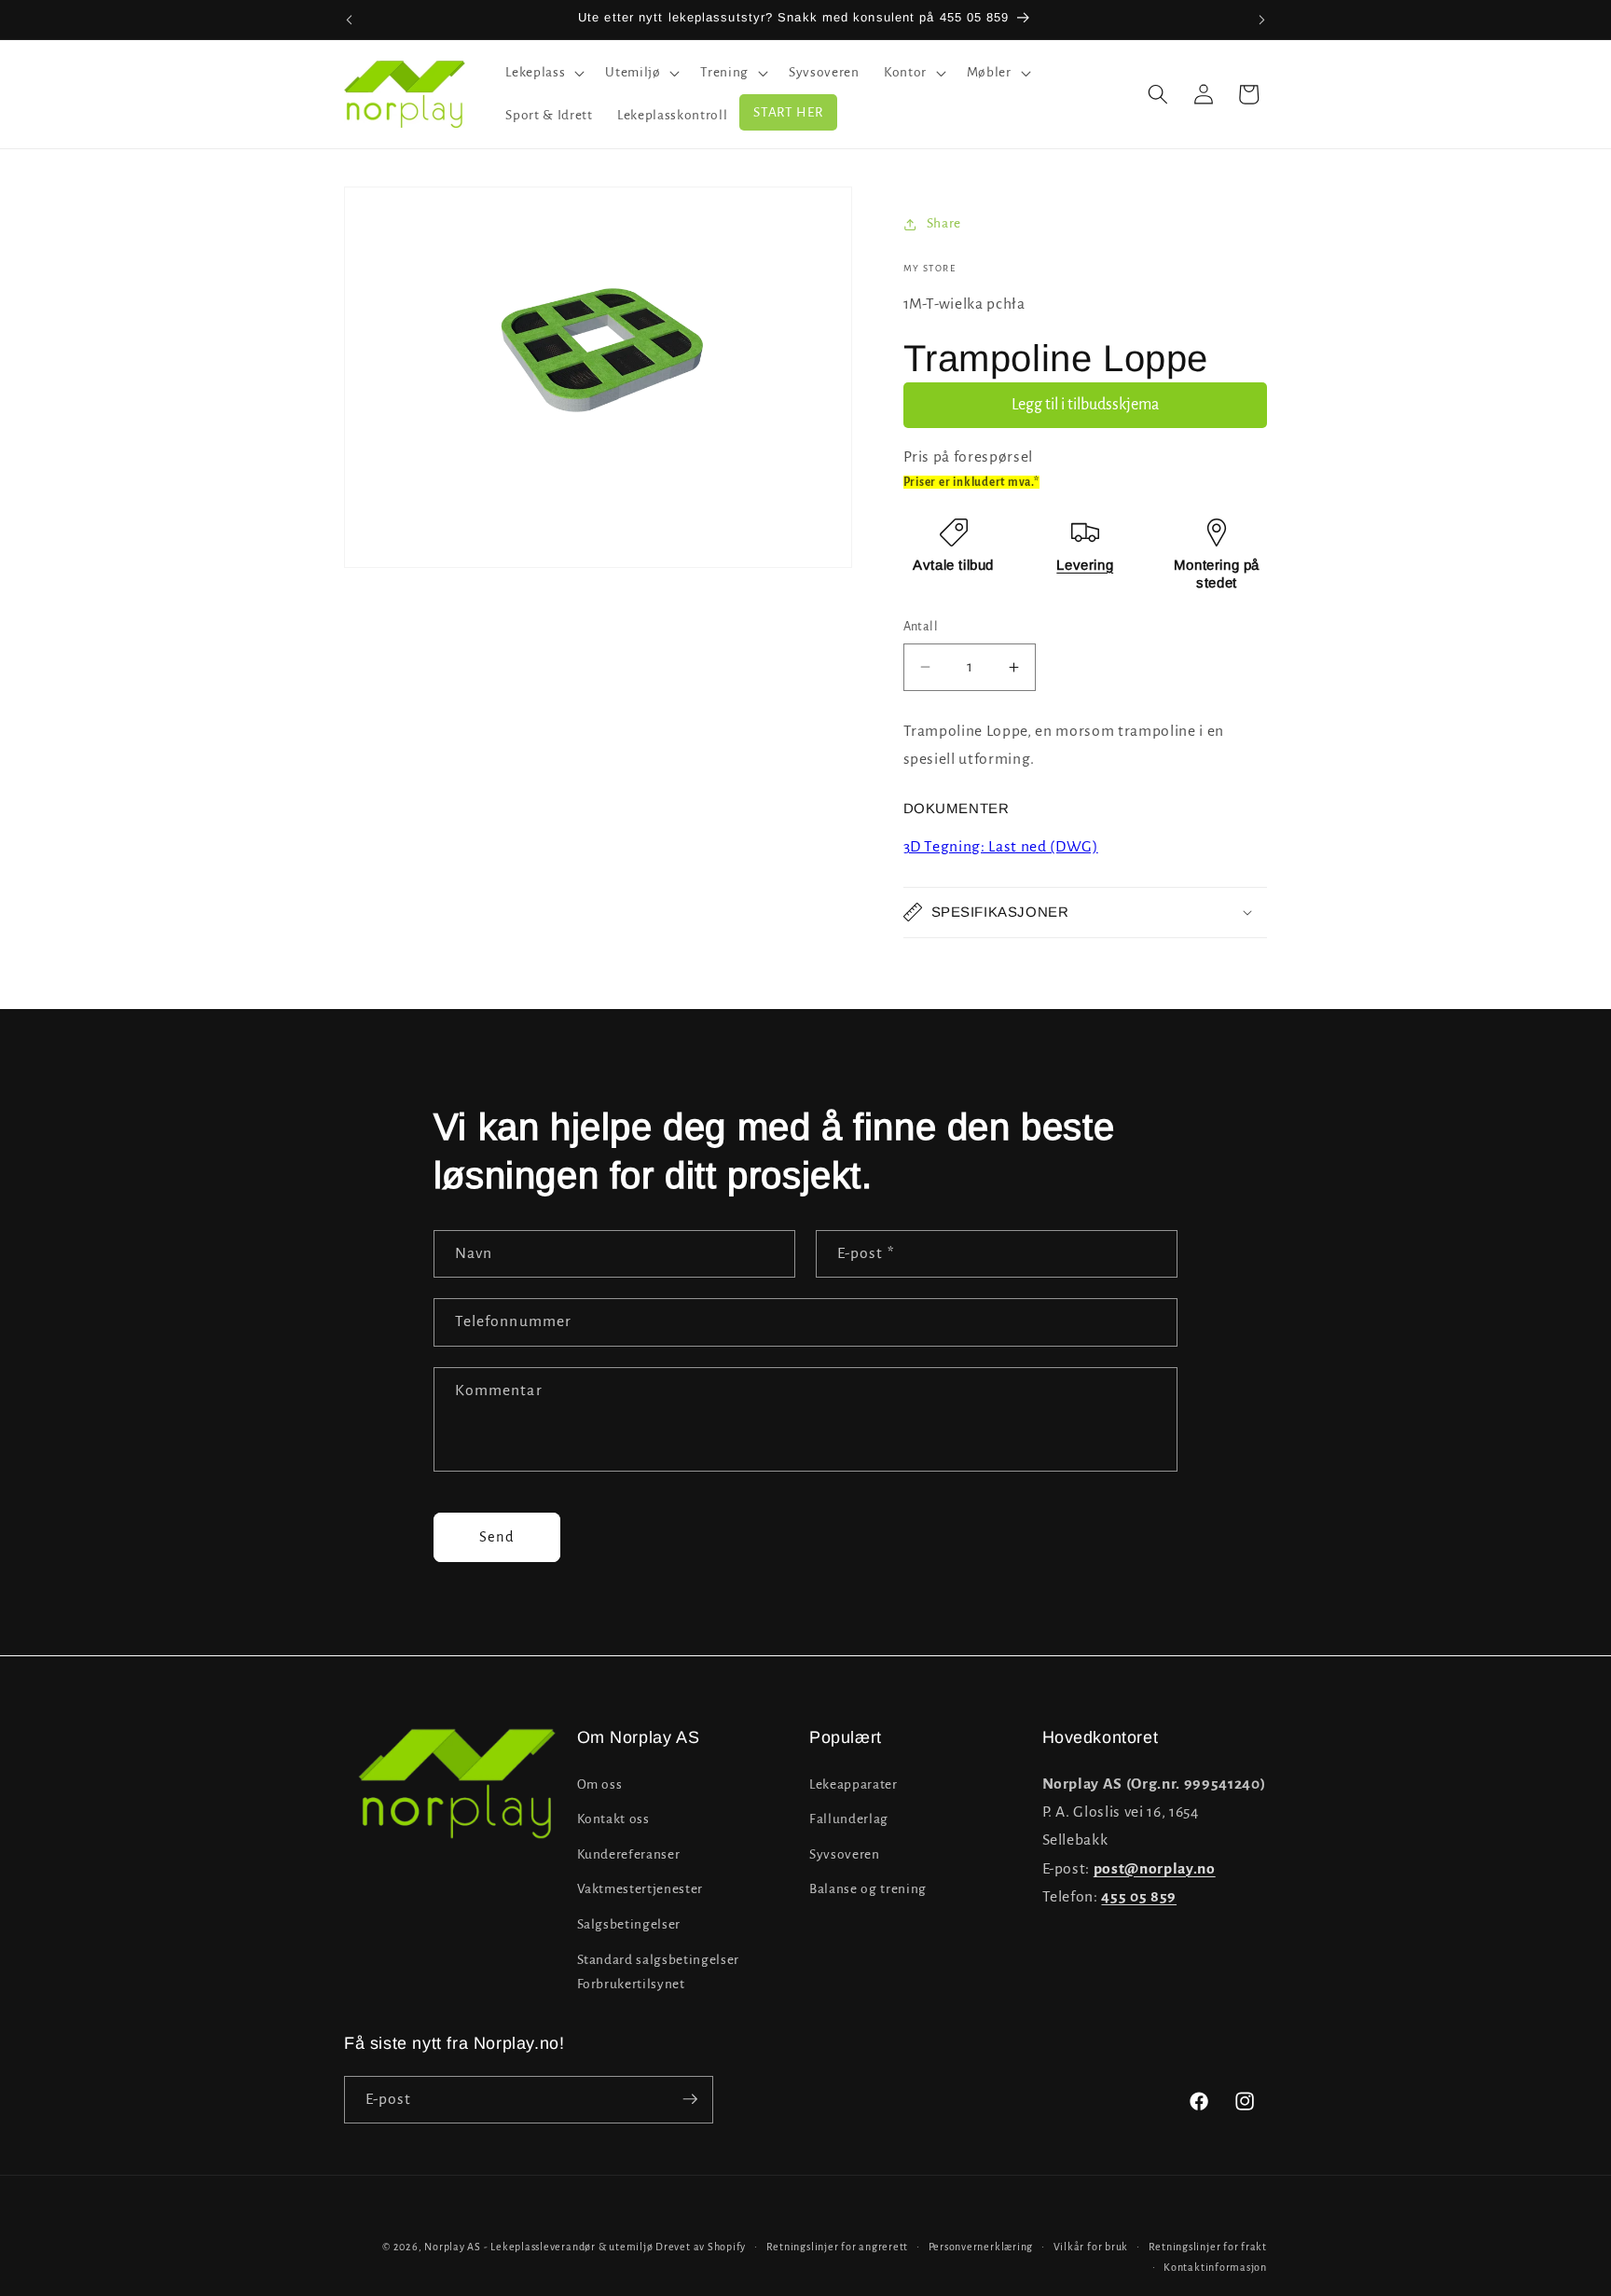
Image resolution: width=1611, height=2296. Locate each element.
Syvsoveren (845, 1853)
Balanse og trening (868, 1889)
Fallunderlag (849, 1819)
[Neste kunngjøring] (1262, 20)
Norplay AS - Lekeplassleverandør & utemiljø (538, 2247)
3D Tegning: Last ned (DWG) (1001, 847)
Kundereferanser (629, 1853)
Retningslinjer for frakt (1208, 2247)
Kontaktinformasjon (1215, 2266)
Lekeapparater (854, 1784)
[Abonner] (690, 2099)
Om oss (600, 1784)
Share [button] (944, 223)
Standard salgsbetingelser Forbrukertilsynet (659, 1971)
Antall (921, 627)
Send (497, 1537)
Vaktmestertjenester (640, 1889)
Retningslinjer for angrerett (838, 2247)
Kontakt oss (613, 1819)
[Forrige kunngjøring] (350, 20)
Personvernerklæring (981, 2247)
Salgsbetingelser (629, 1924)
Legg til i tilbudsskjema (1085, 405)
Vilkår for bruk (1091, 2247)
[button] (543, 73)
